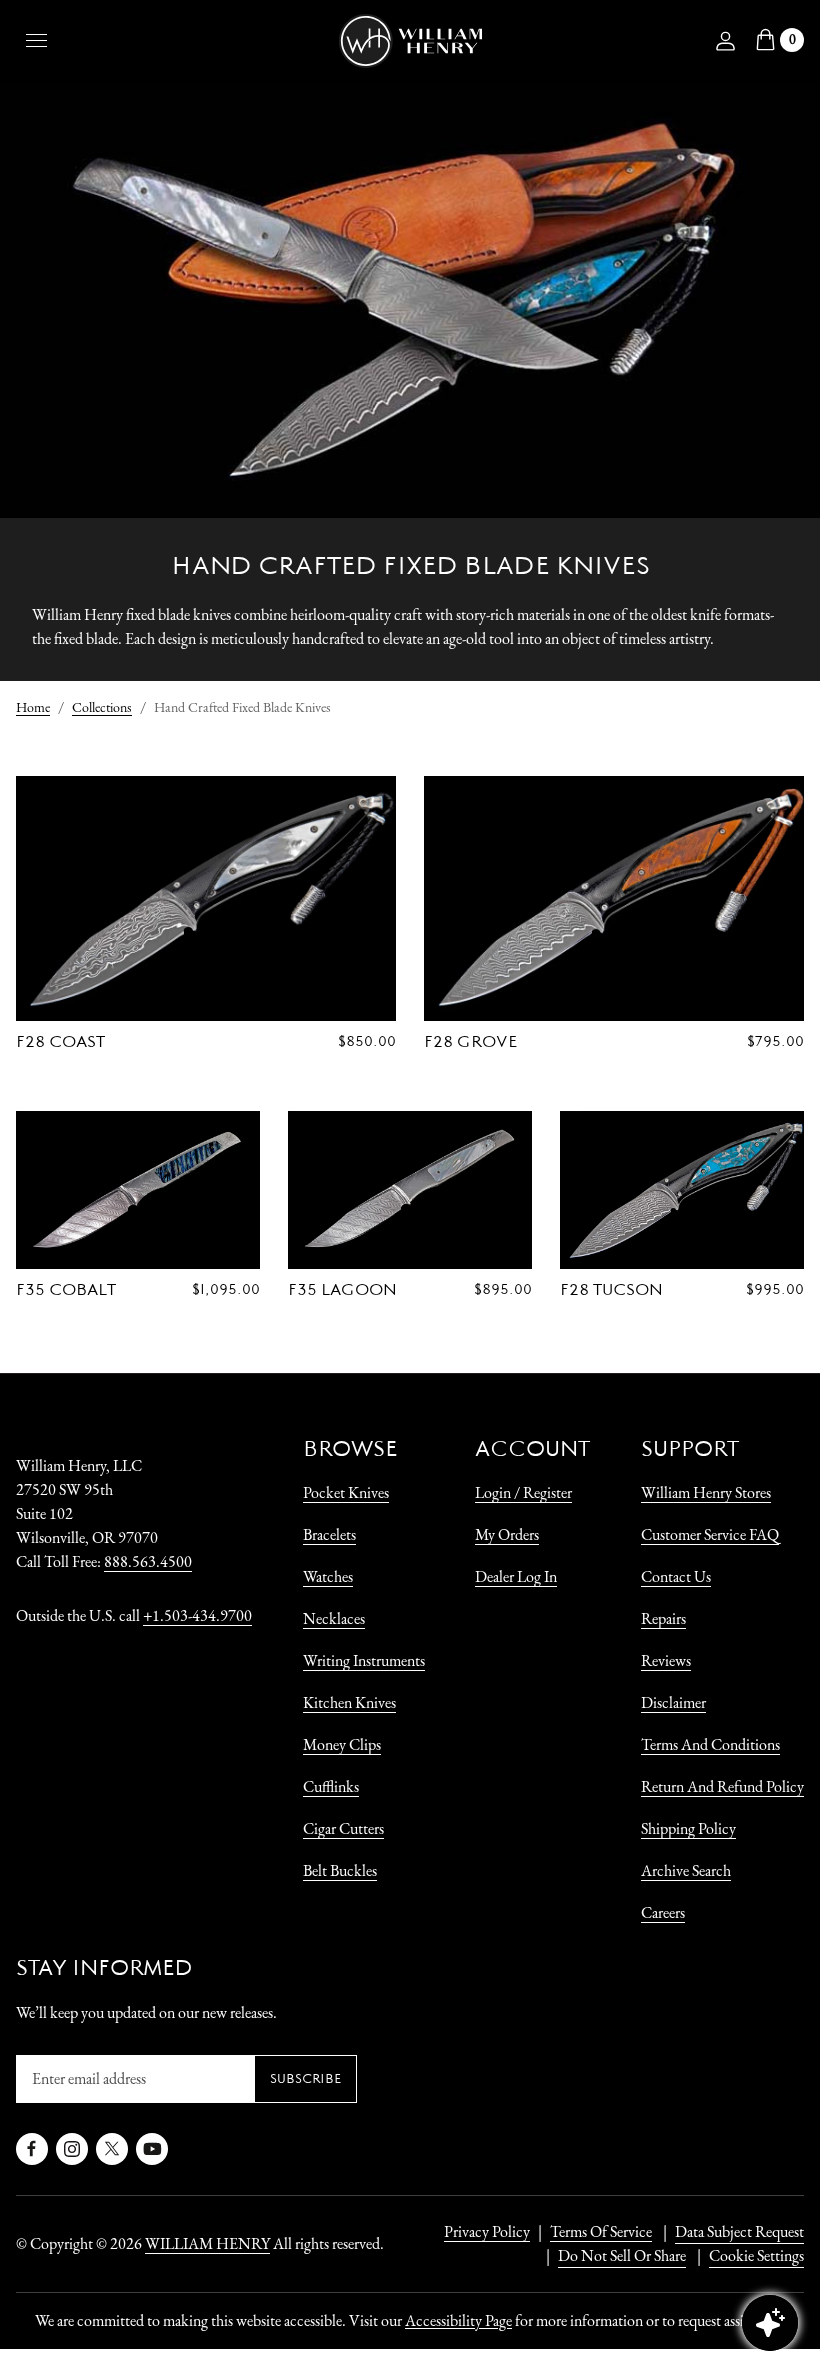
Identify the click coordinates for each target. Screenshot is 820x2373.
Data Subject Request (739, 2231)
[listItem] (612, 2256)
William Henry (207, 2243)
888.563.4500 (148, 1561)
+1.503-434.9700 (197, 1615)
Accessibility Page (458, 2320)
